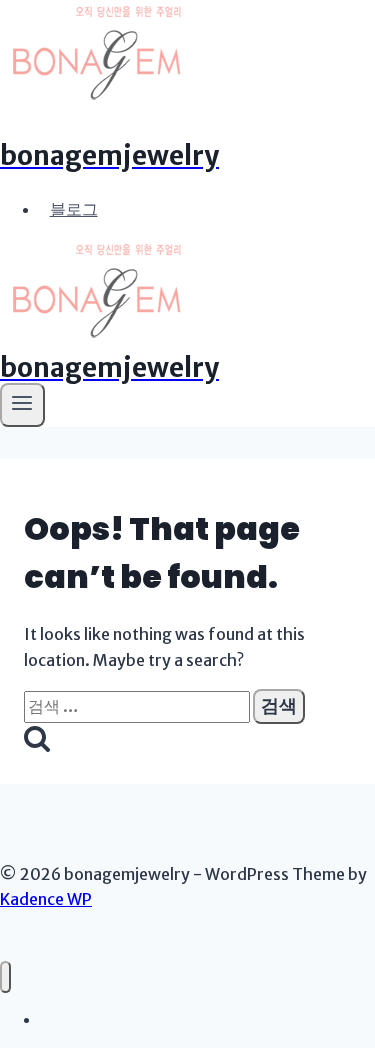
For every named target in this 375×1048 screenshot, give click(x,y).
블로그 (74, 209)
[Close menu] (5, 977)
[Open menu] (22, 405)
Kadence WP (46, 899)
